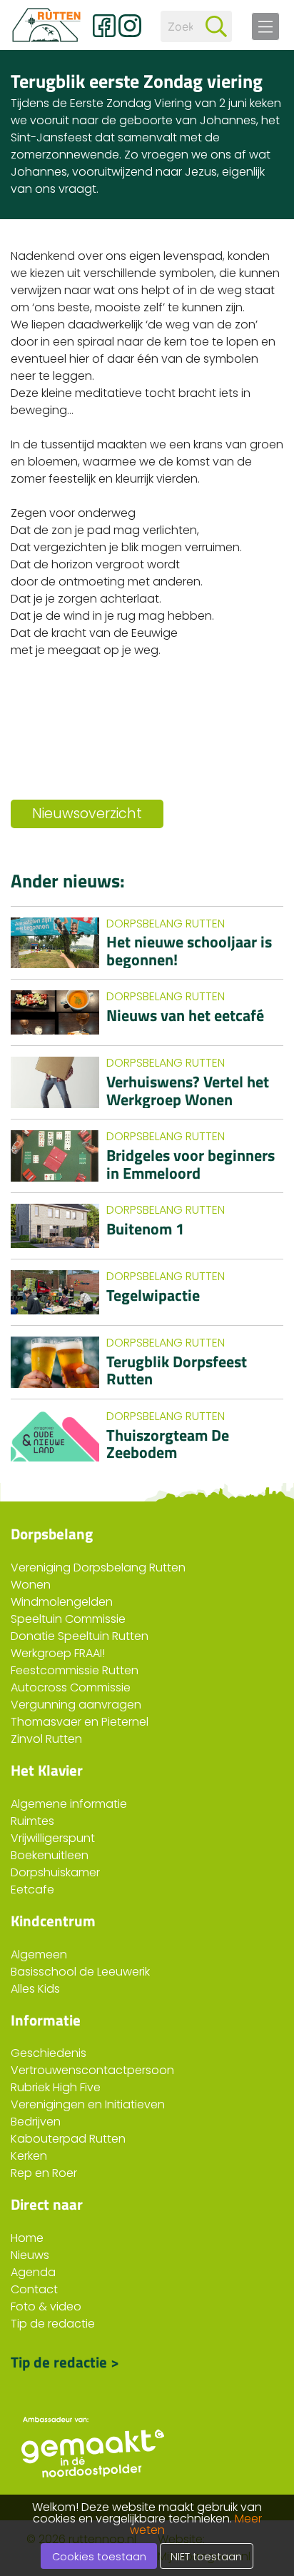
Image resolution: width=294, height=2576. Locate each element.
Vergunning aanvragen (76, 1705)
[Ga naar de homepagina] (46, 25)
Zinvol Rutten (46, 1739)
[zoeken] (216, 26)
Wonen (31, 1585)
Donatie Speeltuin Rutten (80, 1636)
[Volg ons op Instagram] (130, 26)
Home (27, 2238)
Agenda (33, 2272)
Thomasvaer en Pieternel (80, 1722)
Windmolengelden (62, 1602)
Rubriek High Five (56, 2087)
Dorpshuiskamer (55, 1872)
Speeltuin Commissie (68, 1619)
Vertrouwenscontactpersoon (92, 2070)
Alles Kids (35, 1989)
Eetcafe (32, 1890)
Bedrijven (36, 2122)
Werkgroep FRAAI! (58, 1653)
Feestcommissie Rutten (75, 1670)
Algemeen (39, 1954)
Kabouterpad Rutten (68, 2139)
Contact (34, 2289)
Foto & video (46, 2306)
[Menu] (265, 26)
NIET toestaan (206, 2557)
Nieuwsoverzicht (87, 814)
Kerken (29, 2156)
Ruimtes (32, 1821)
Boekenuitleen (50, 1855)
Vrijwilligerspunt (53, 1838)
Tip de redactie (53, 2324)
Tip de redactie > (65, 2360)
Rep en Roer (44, 2173)
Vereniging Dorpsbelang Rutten (98, 1568)
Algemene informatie (69, 1804)
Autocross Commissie (71, 1687)
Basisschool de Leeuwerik (80, 1972)
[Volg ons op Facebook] (104, 26)
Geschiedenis (49, 2053)
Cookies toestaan (99, 2557)
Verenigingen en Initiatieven (88, 2104)
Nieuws (30, 2255)
